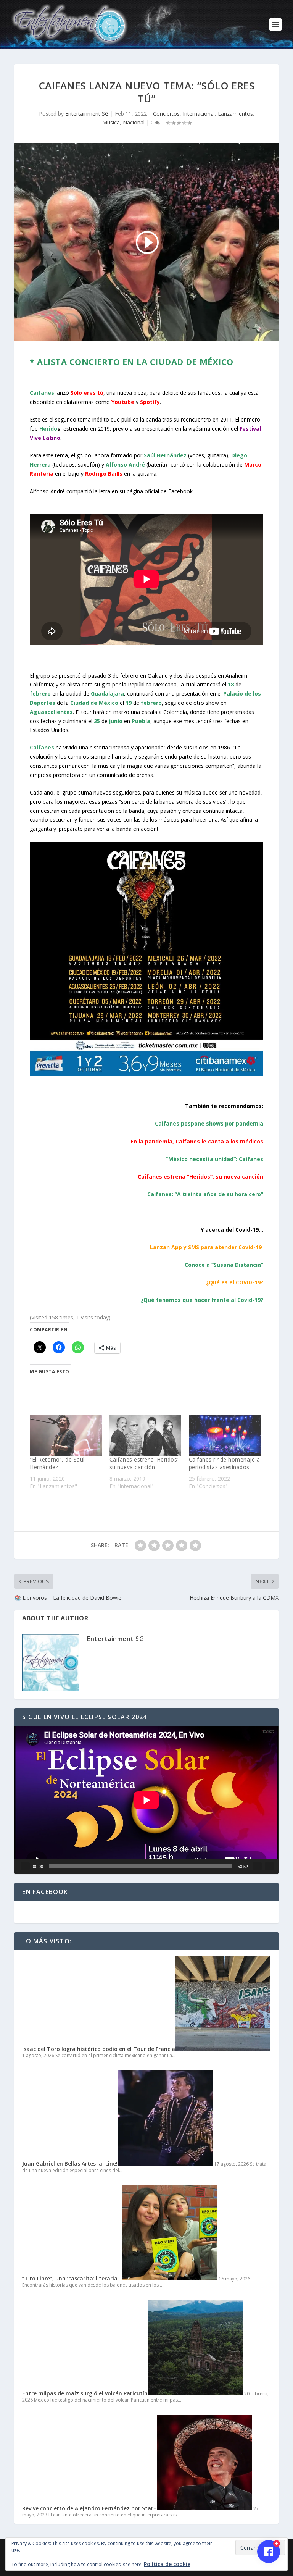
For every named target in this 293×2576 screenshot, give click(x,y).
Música (111, 122)
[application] (146, 1800)
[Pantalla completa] (269, 1866)
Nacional (134, 122)
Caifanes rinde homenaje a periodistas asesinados (225, 1463)
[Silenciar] (257, 1866)
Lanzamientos (235, 114)
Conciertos (166, 114)
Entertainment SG (87, 114)
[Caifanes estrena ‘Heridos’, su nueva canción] (145, 1435)
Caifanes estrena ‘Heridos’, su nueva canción (145, 1463)
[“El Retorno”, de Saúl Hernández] (66, 1435)
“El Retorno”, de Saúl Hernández (57, 1463)
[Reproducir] (25, 1866)
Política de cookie (167, 2564)
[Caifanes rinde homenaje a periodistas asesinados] (225, 1435)
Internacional (199, 114)
